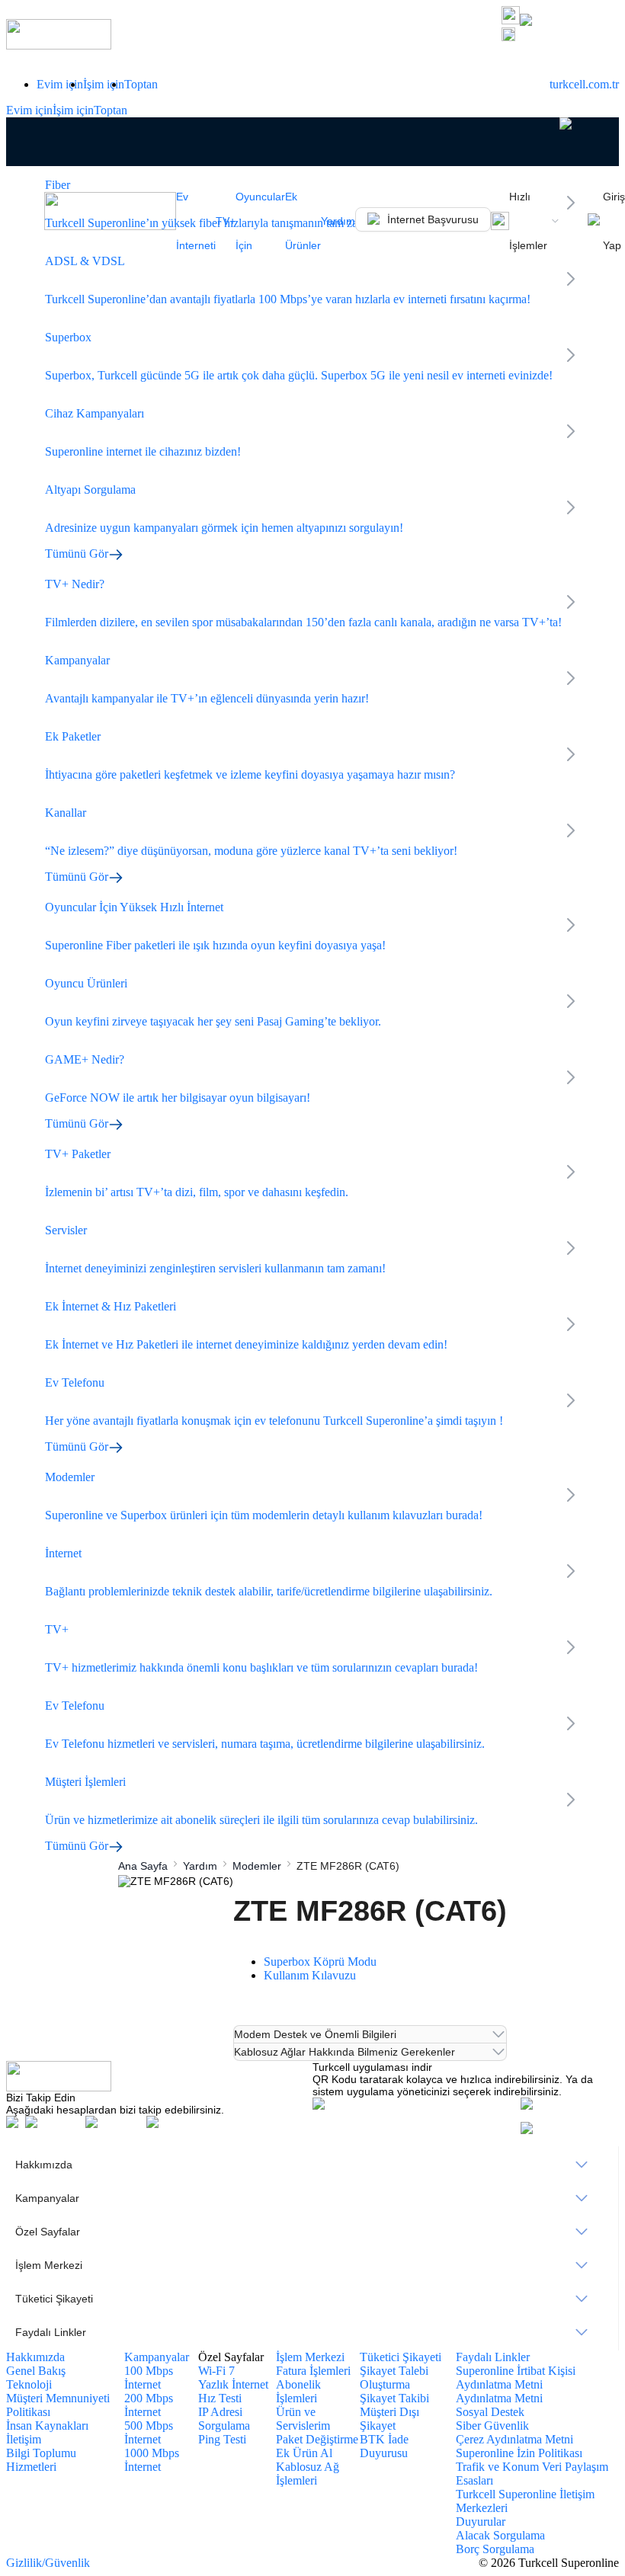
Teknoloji (29, 2384)
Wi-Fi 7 (216, 2371)
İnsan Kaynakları (47, 2426)
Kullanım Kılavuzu (310, 1975)
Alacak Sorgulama (500, 2535)
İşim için (104, 84)
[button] (560, 36)
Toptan (141, 84)
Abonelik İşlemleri (298, 2391)
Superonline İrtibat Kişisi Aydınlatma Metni (516, 2378)
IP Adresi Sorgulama (224, 2419)
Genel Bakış (36, 2371)
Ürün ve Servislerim (303, 2419)
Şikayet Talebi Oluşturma (394, 2378)
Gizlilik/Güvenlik (48, 2563)
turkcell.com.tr (584, 84)
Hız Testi (220, 2398)
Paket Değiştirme (317, 2439)
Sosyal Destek (490, 2412)
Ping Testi (222, 2439)
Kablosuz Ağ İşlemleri (308, 2474)
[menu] (312, 2248)
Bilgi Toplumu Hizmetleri (41, 2460)
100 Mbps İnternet (149, 2378)
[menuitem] (312, 2165)
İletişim (24, 2439)
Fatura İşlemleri (313, 2371)
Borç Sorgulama (495, 2549)
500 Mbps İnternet (149, 2432)
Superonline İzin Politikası (519, 2453)
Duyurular (481, 2522)
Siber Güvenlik (492, 2426)
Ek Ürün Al (304, 2453)
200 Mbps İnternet (149, 2405)
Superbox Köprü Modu (320, 1962)
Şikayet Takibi (394, 2398)
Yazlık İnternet (233, 2384)
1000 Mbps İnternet (152, 2460)
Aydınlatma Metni (499, 2398)
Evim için (60, 84)
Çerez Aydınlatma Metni (514, 2439)
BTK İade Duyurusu (384, 2446)
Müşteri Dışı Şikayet (389, 2419)
